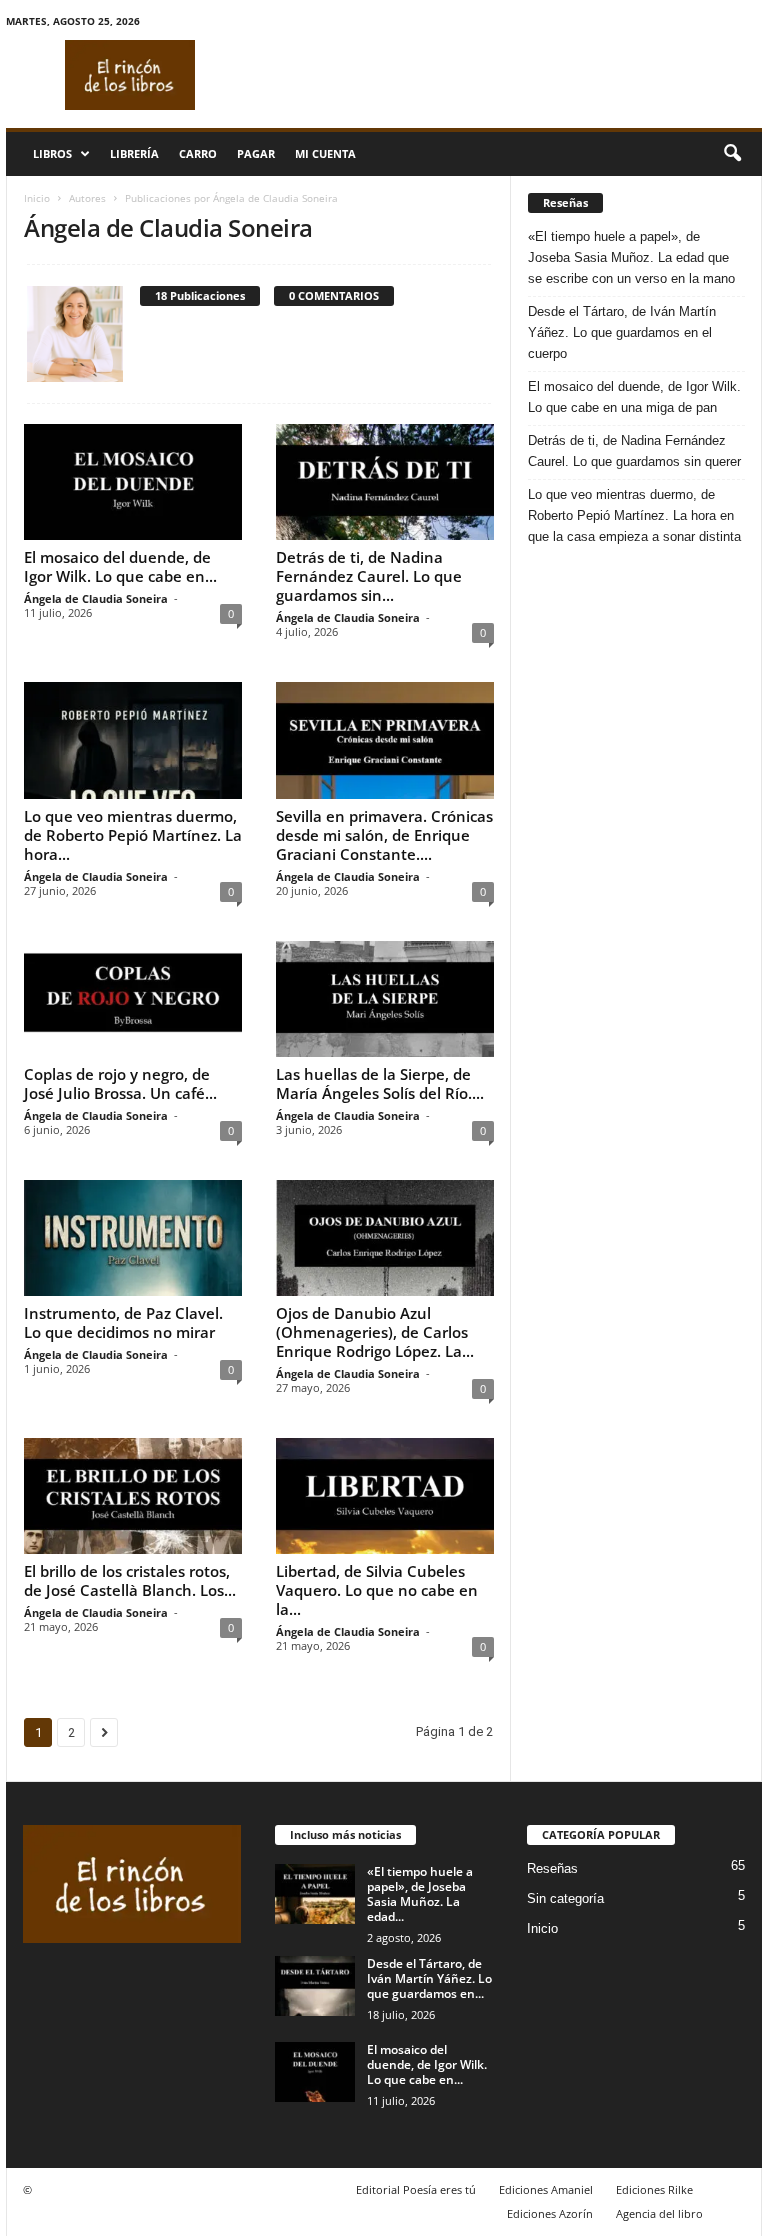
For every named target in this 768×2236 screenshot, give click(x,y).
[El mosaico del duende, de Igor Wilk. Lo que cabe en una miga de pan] (133, 482)
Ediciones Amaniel (546, 2189)
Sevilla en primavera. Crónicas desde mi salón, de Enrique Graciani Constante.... (384, 835)
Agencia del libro (659, 2213)
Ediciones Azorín (550, 2213)
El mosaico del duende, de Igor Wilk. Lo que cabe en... (120, 566)
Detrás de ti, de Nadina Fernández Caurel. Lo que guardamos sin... (369, 576)
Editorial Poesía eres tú (416, 2189)
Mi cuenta (325, 153)
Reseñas (552, 1868)
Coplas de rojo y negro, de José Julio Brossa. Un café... (120, 1083)
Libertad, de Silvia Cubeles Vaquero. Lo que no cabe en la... (377, 1590)
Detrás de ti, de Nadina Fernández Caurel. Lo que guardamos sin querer (634, 451)
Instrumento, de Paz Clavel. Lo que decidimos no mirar (123, 1322)
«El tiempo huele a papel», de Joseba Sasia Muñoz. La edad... (420, 1894)
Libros (52, 153)
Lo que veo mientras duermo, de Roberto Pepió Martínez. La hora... (133, 835)
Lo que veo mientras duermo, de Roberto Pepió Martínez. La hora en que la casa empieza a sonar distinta (634, 515)
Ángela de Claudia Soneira (96, 598)
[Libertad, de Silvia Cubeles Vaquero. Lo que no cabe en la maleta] (385, 1496)
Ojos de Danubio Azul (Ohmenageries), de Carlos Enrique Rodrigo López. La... (375, 1332)
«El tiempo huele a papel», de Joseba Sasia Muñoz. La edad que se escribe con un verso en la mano (631, 257)
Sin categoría (565, 1898)
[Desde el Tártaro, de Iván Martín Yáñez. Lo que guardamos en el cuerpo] (315, 1986)
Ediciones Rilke (654, 2189)
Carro (198, 153)
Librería (134, 153)
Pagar (256, 153)
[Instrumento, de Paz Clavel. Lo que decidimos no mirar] (133, 1238)
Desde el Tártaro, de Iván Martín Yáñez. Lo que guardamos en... (429, 1978)
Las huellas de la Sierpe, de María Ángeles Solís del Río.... (380, 1083)
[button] (732, 154)
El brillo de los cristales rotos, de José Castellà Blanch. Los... (130, 1580)
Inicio (37, 198)
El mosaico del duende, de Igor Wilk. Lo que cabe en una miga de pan (634, 397)
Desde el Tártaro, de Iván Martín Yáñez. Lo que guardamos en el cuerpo (622, 332)
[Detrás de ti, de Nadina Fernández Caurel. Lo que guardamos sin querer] (385, 482)
